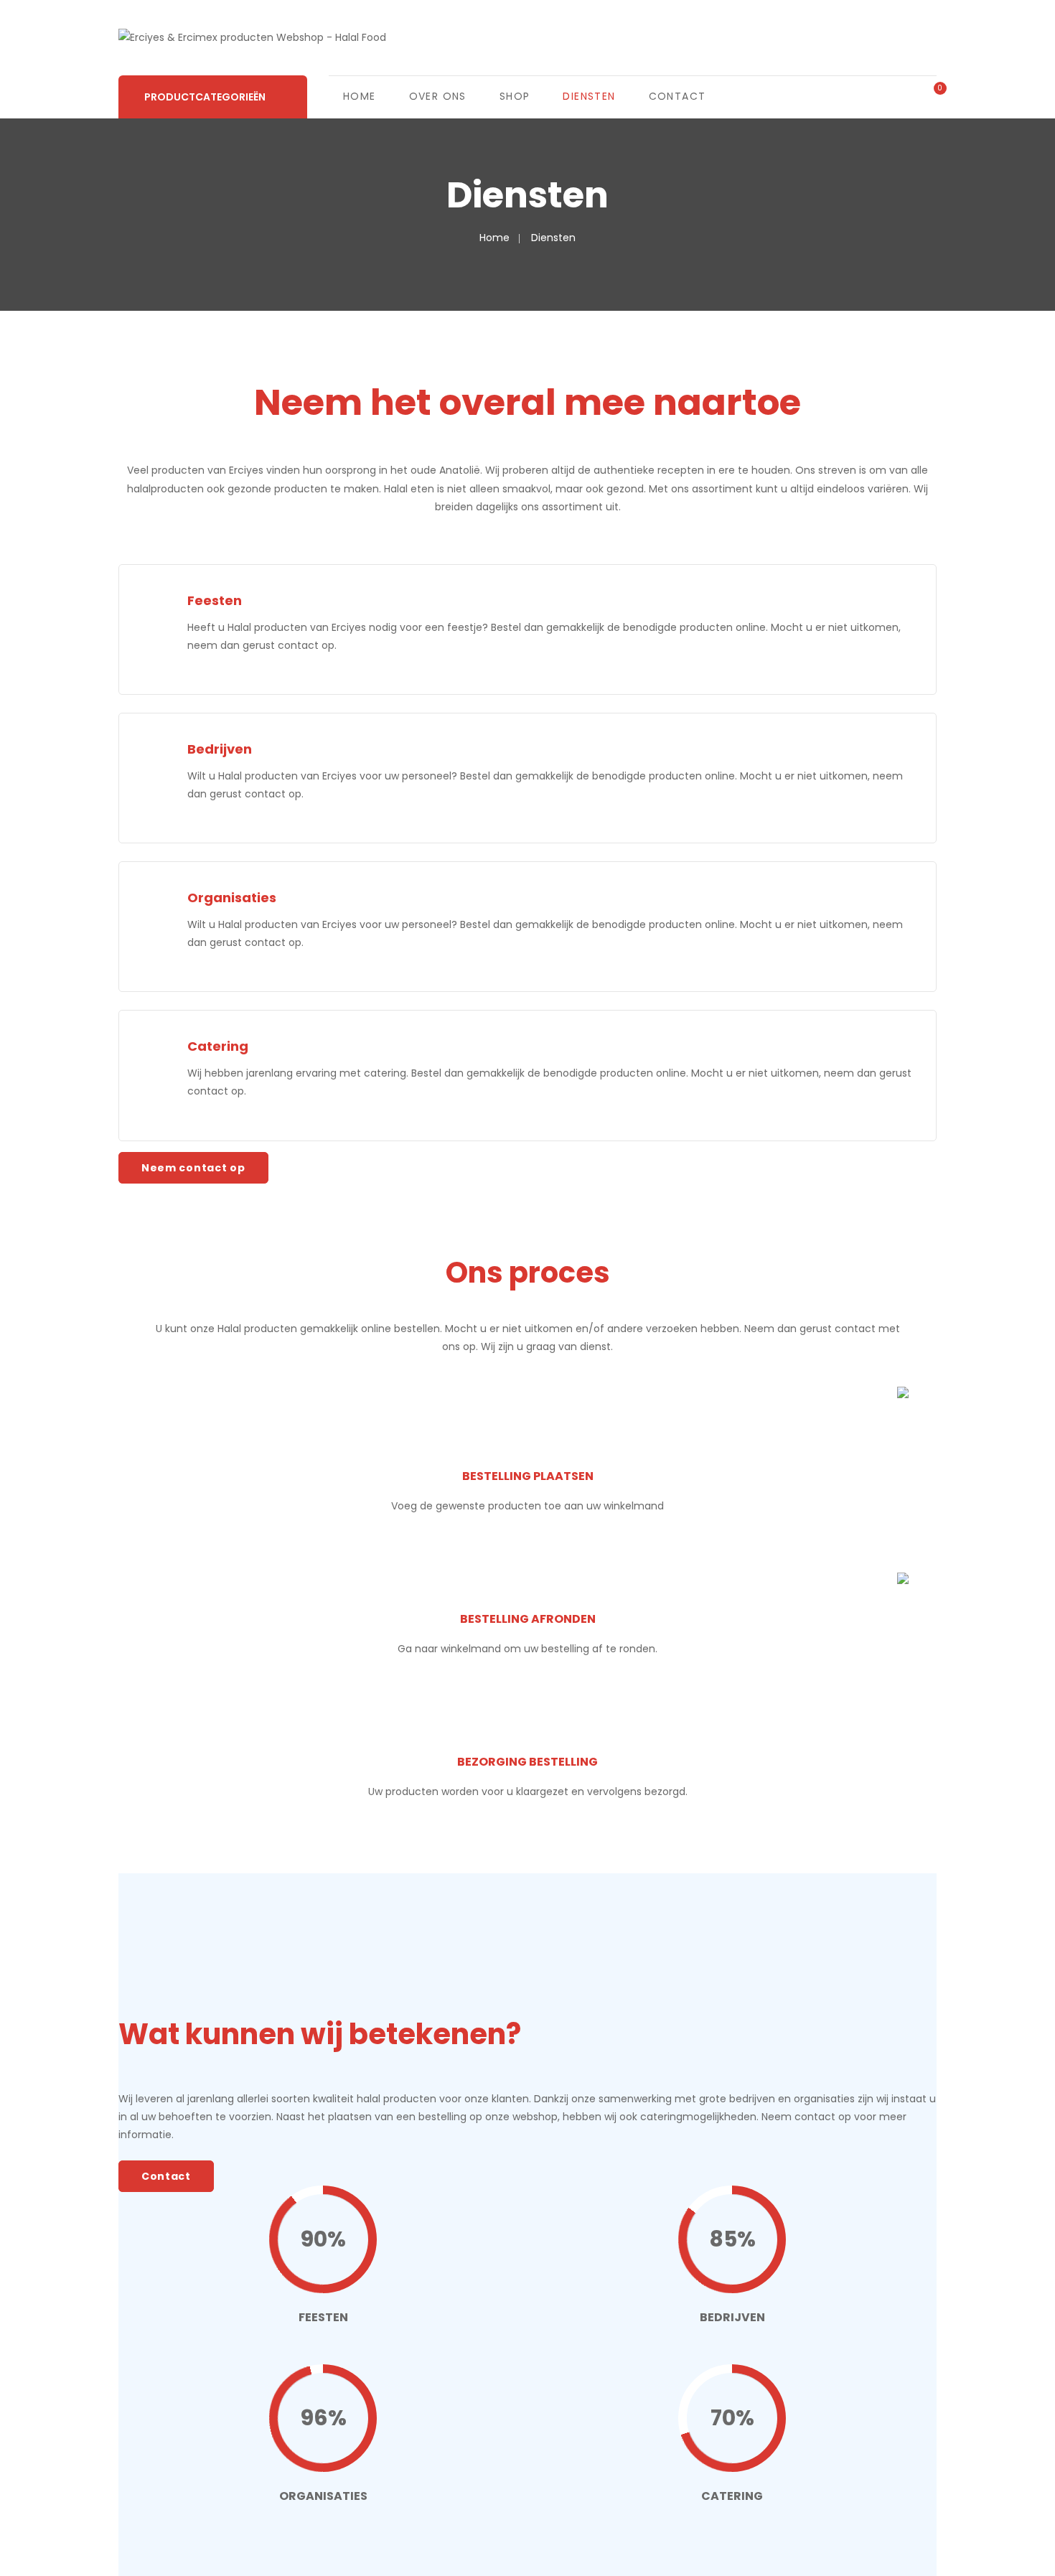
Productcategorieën (205, 97)
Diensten (589, 96)
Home (360, 96)
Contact (677, 96)
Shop (515, 96)
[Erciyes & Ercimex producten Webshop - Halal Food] (252, 37)
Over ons (438, 96)
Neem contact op (193, 1168)
